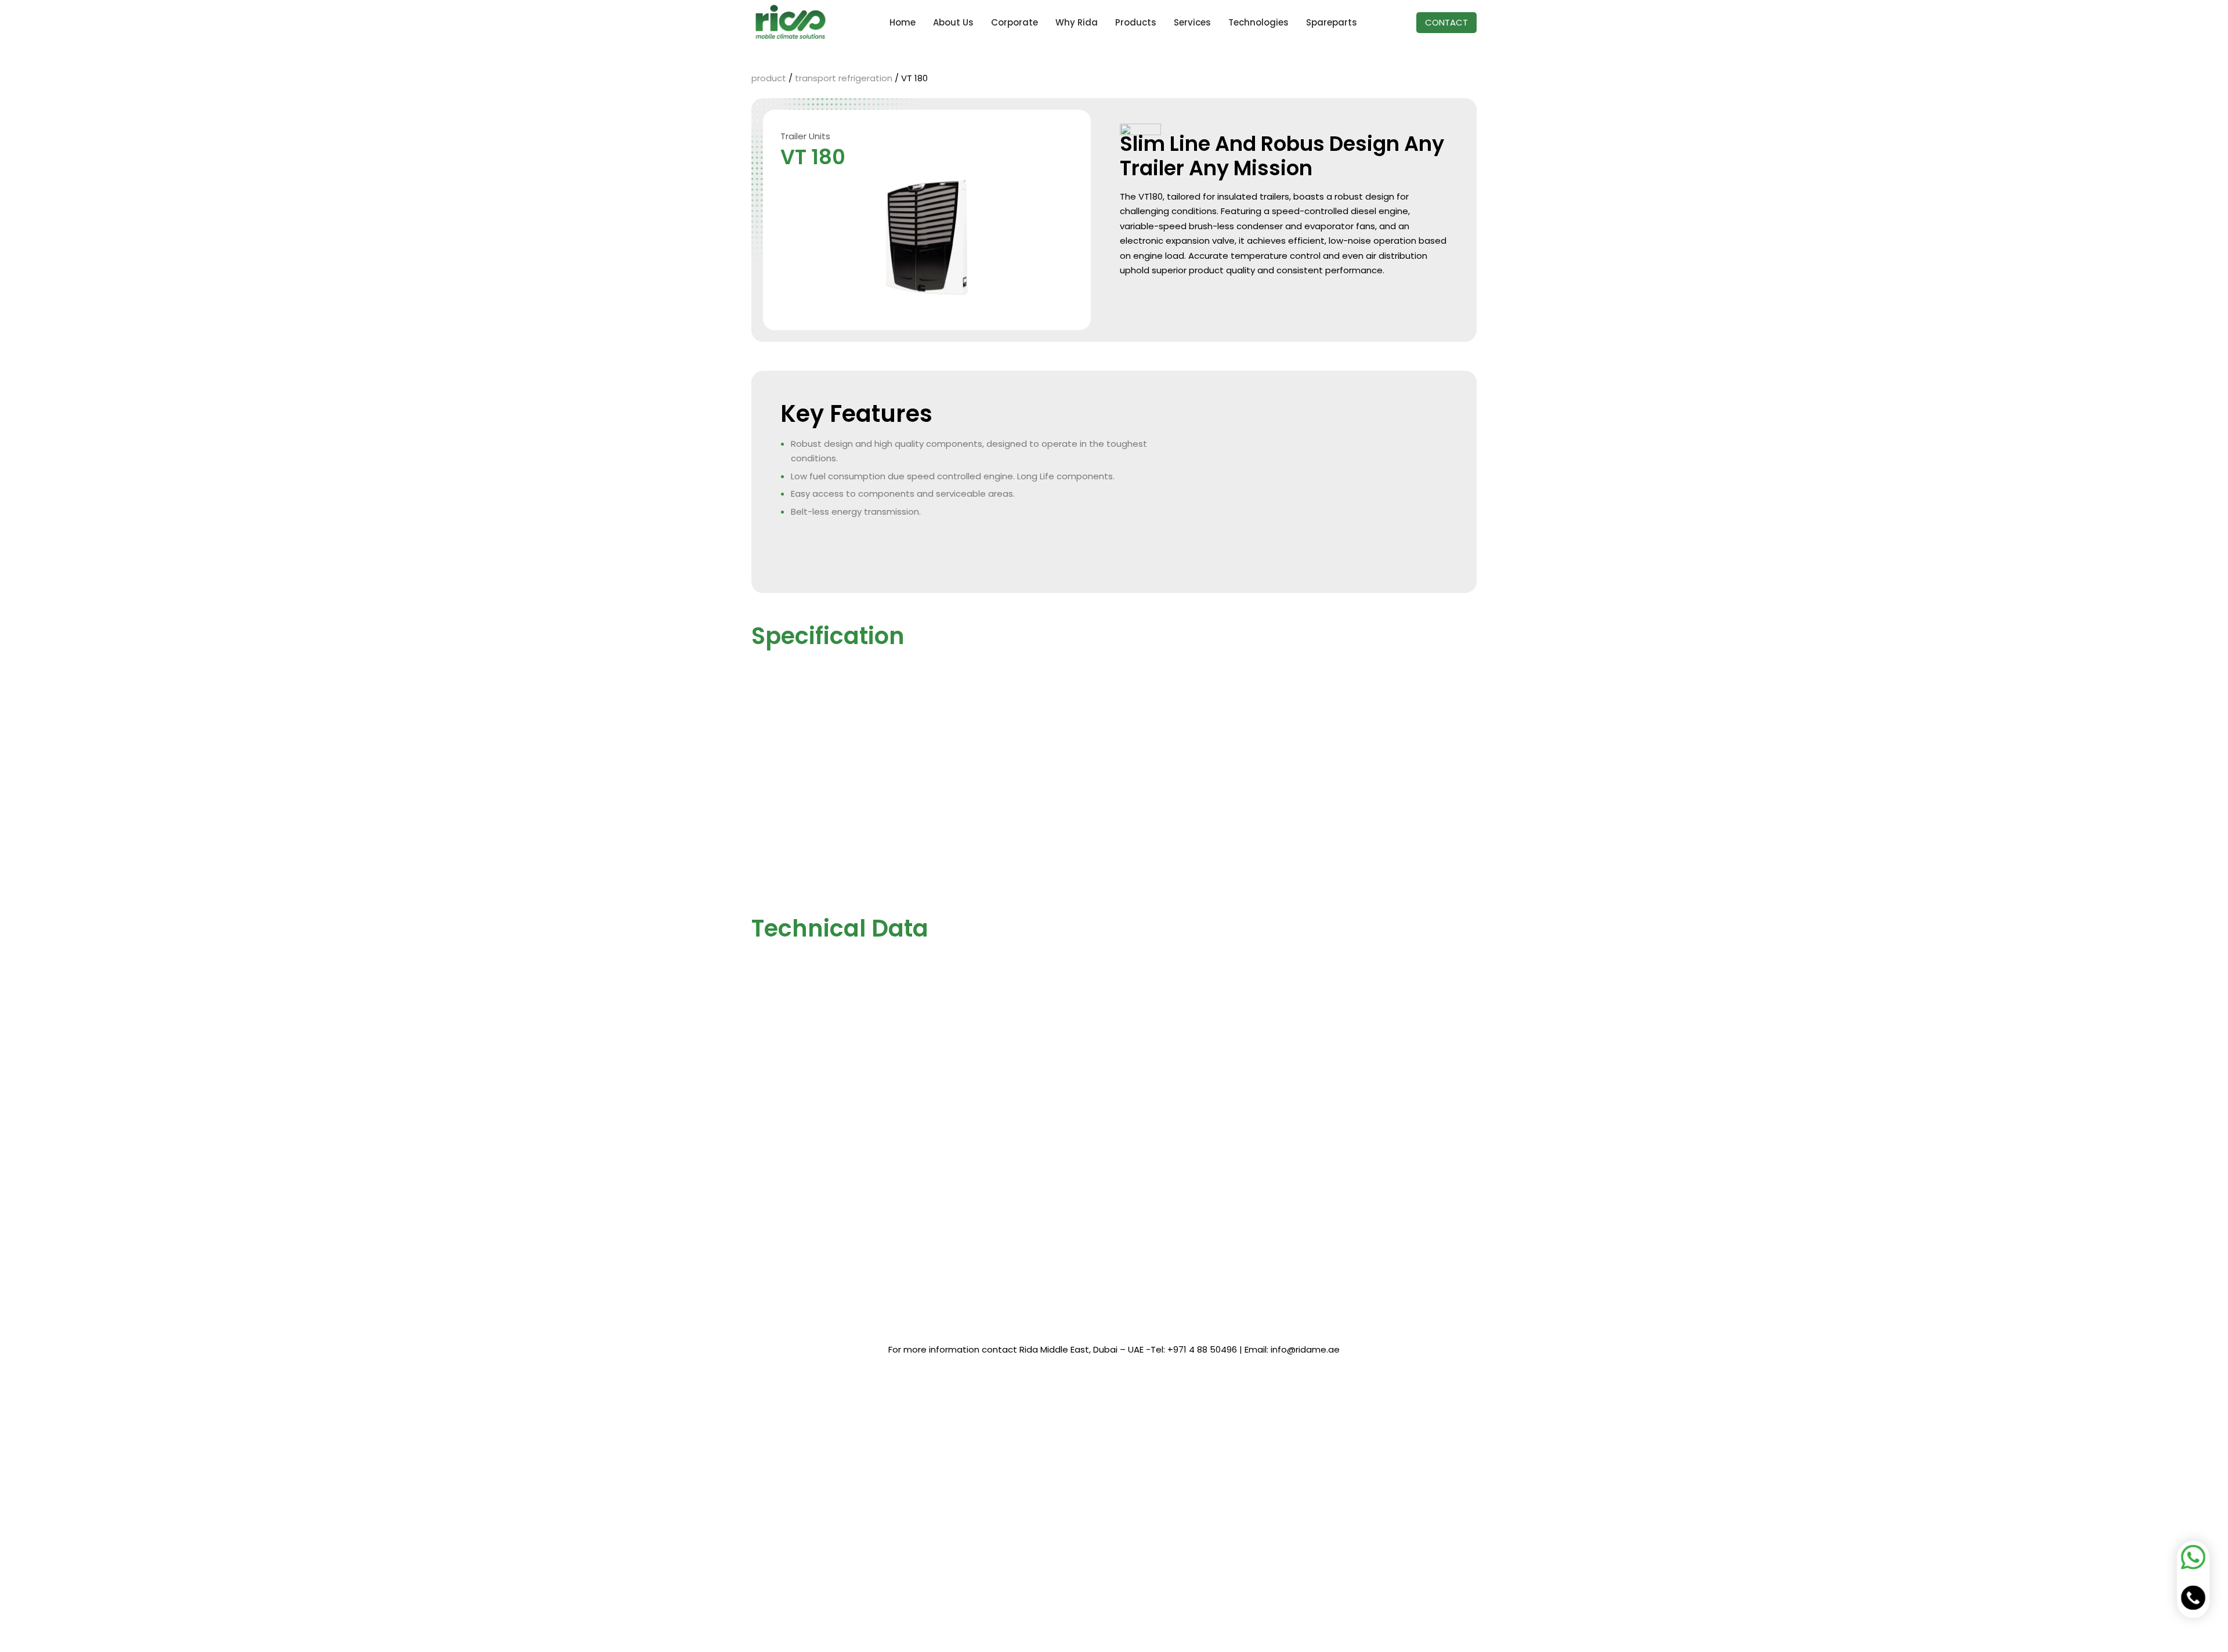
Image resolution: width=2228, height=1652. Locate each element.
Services (1192, 22)
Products (1136, 22)
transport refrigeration (845, 78)
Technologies (1258, 22)
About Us (953, 22)
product (769, 78)
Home (903, 22)
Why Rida (1077, 22)
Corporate (1014, 22)
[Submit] (961, 1548)
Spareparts (1332, 22)
